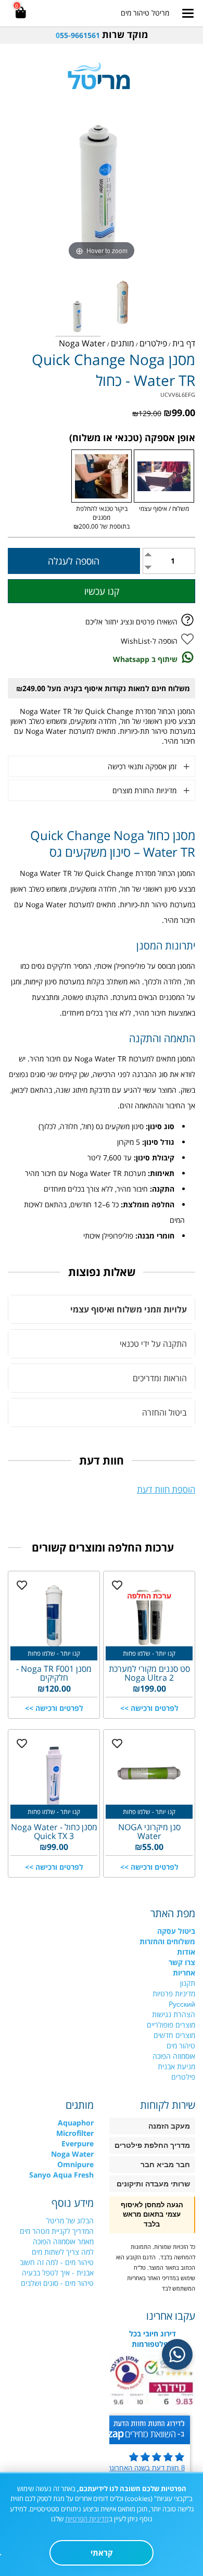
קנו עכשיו (102, 591)
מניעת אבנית (176, 2066)
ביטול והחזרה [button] (164, 1412)
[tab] (102, 1309)
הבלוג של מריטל (70, 2221)
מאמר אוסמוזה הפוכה (63, 2241)
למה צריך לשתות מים (63, 2252)
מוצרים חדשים (174, 2035)
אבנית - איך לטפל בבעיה (58, 2273)
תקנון (188, 1983)
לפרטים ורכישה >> (149, 1708)
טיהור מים (181, 2046)
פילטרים (183, 2077)
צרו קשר (182, 1962)
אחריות (184, 1973)
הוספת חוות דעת (166, 1489)
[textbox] (102, 35)
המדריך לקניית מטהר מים (57, 2231)
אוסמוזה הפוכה (174, 2056)
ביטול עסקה (176, 1931)
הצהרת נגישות (174, 2014)
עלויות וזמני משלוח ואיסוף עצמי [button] (129, 1309)
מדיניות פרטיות (174, 1993)
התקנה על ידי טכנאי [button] (153, 1344)
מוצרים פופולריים (171, 2025)
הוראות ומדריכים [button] (160, 1378)
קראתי (102, 2553)
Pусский (182, 2004)
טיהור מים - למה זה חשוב (57, 2262)
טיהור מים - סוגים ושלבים (57, 2283)
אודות (186, 1952)
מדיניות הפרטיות (87, 2519)
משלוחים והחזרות (167, 1941)
